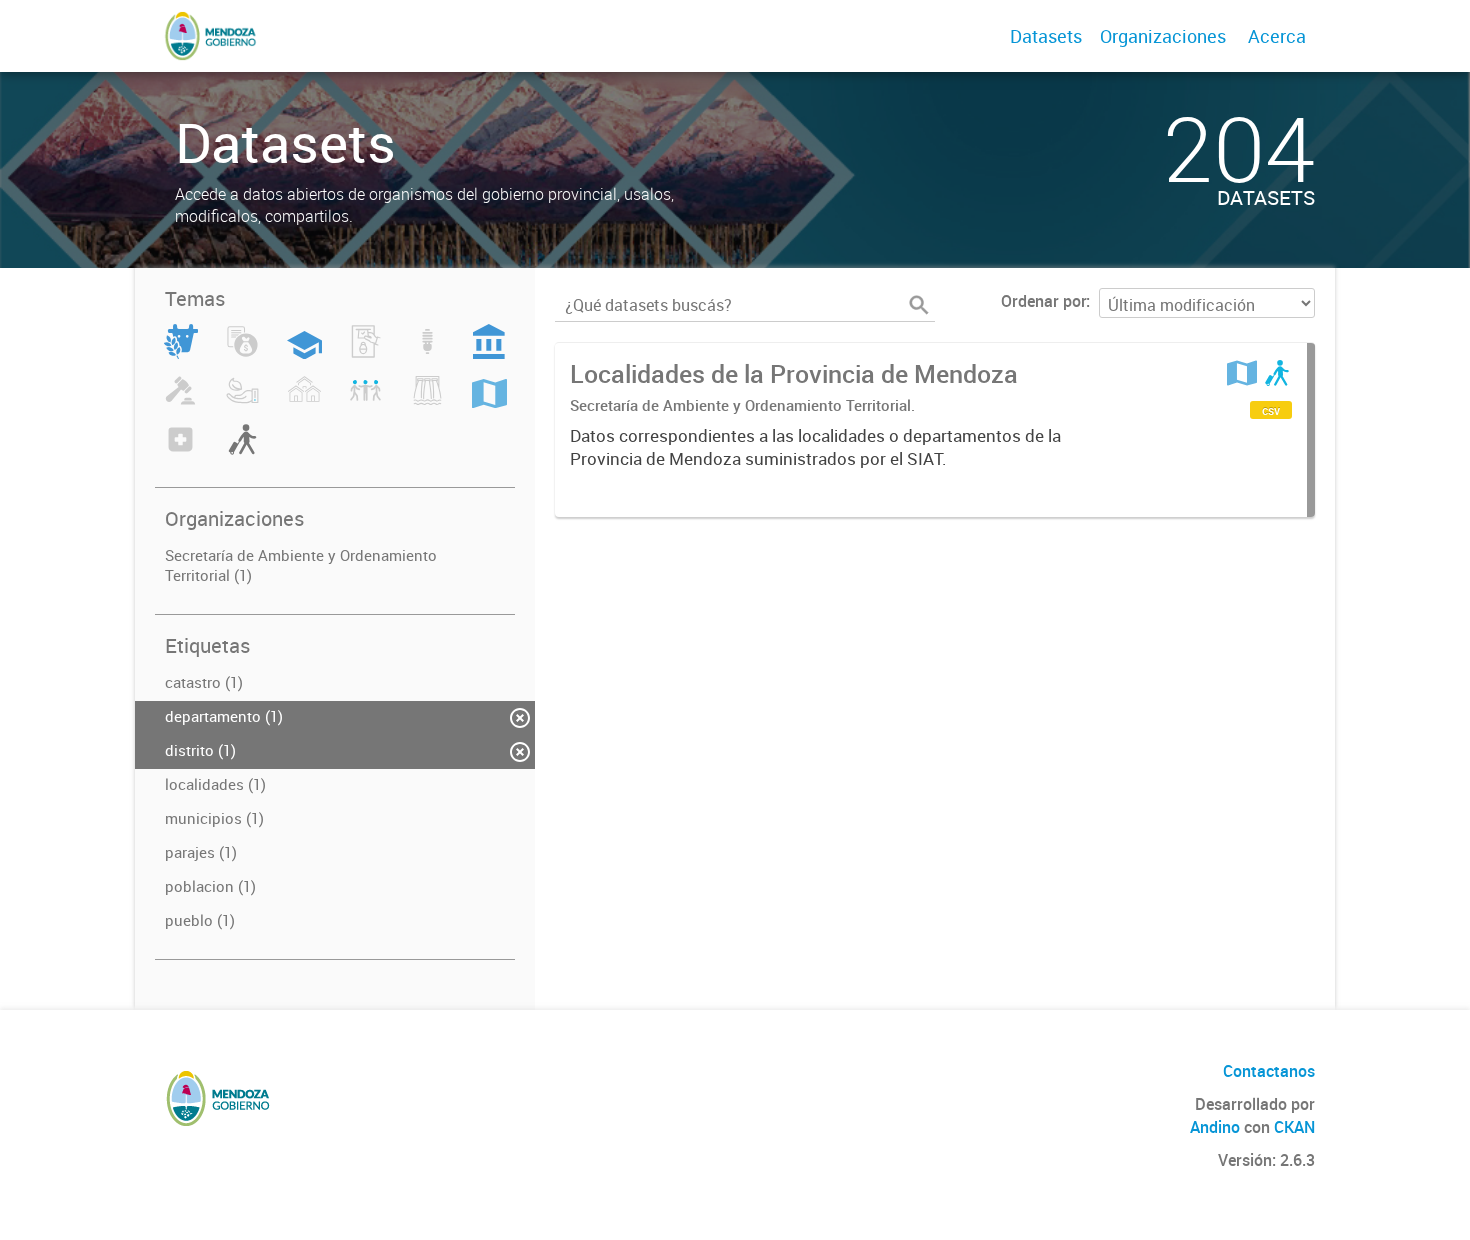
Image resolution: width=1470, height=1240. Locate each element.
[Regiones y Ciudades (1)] (489, 402)
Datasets (1046, 36)
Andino (1215, 1127)
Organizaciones (1163, 36)
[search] (919, 305)
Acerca (1277, 36)
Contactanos (1269, 1071)
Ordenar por (1043, 301)
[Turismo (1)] (242, 451)
